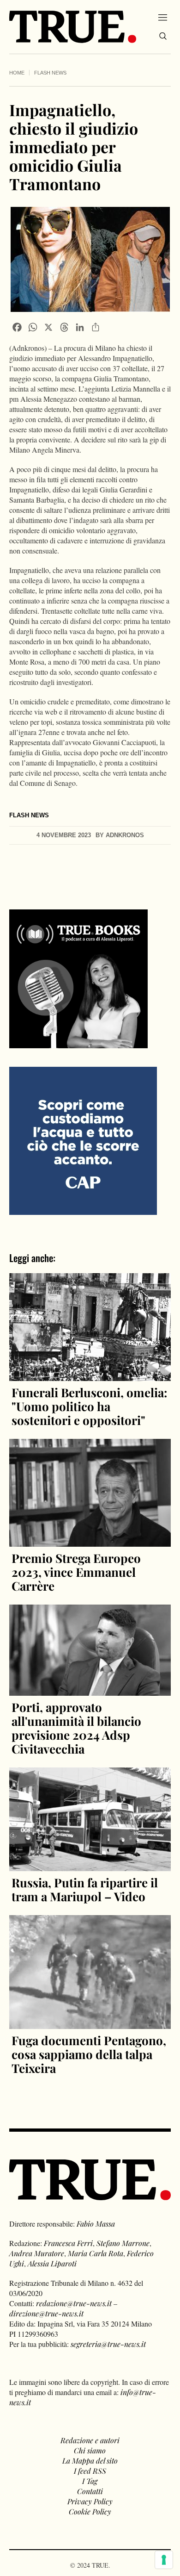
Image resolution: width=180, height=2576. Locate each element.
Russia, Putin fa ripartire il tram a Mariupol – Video (85, 1889)
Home (17, 73)
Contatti (90, 2491)
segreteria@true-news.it (108, 2344)
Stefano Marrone (123, 2243)
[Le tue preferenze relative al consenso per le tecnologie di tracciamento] (164, 2560)
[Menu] (163, 17)
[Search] (163, 36)
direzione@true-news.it (46, 2313)
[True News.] (73, 27)
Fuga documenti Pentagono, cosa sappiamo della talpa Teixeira (89, 2054)
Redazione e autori (90, 2440)
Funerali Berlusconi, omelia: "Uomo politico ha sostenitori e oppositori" (90, 1406)
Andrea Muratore (37, 2253)
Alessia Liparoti (52, 2263)
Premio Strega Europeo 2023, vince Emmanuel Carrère (76, 1572)
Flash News (50, 73)
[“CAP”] (83, 1140)
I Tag (90, 2481)
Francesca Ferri (68, 2243)
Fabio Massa (96, 2224)
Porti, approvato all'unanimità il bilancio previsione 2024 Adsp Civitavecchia (76, 1728)
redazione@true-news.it (74, 2303)
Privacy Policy (90, 2501)
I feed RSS (90, 2471)
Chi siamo (90, 2450)
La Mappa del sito (90, 2461)
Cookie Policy (90, 2511)
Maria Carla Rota (96, 2253)
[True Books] (78, 1043)
